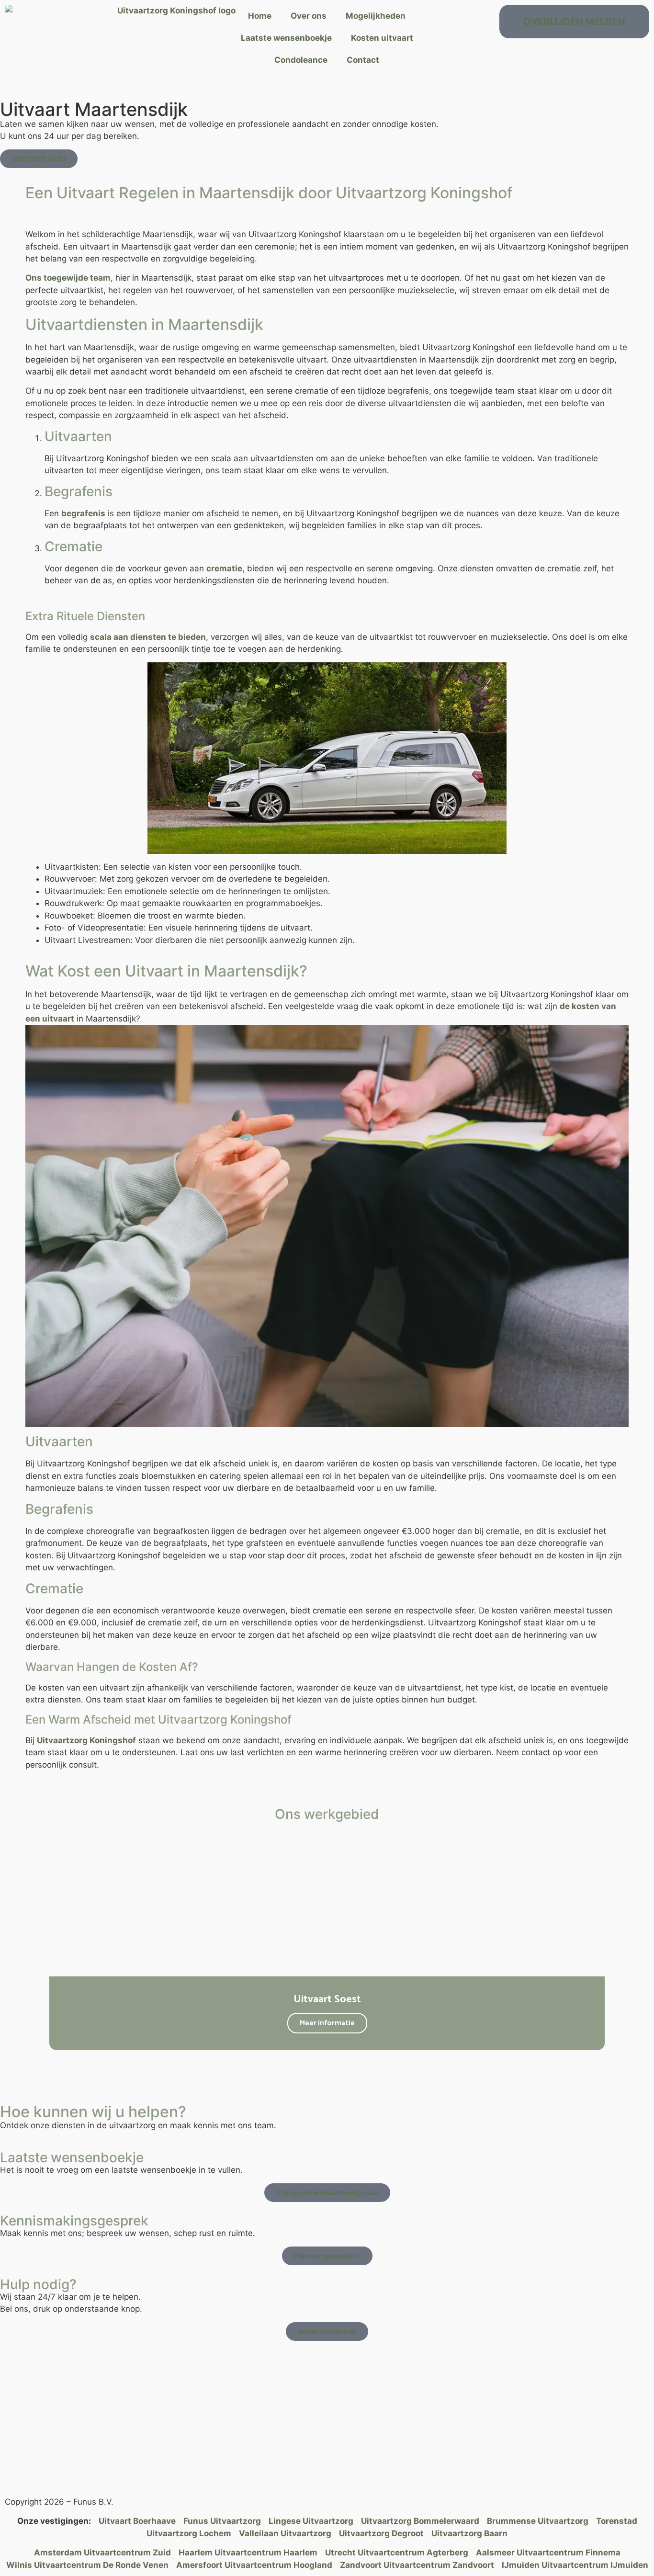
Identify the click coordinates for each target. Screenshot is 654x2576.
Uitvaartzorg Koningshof (86, 1740)
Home (260, 16)
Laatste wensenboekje (286, 38)
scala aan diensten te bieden (148, 637)
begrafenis (83, 513)
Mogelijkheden (376, 16)
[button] (38, 1938)
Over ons (309, 16)
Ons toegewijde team (68, 278)
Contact (363, 60)
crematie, (226, 568)
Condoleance (301, 60)
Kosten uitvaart (382, 38)
